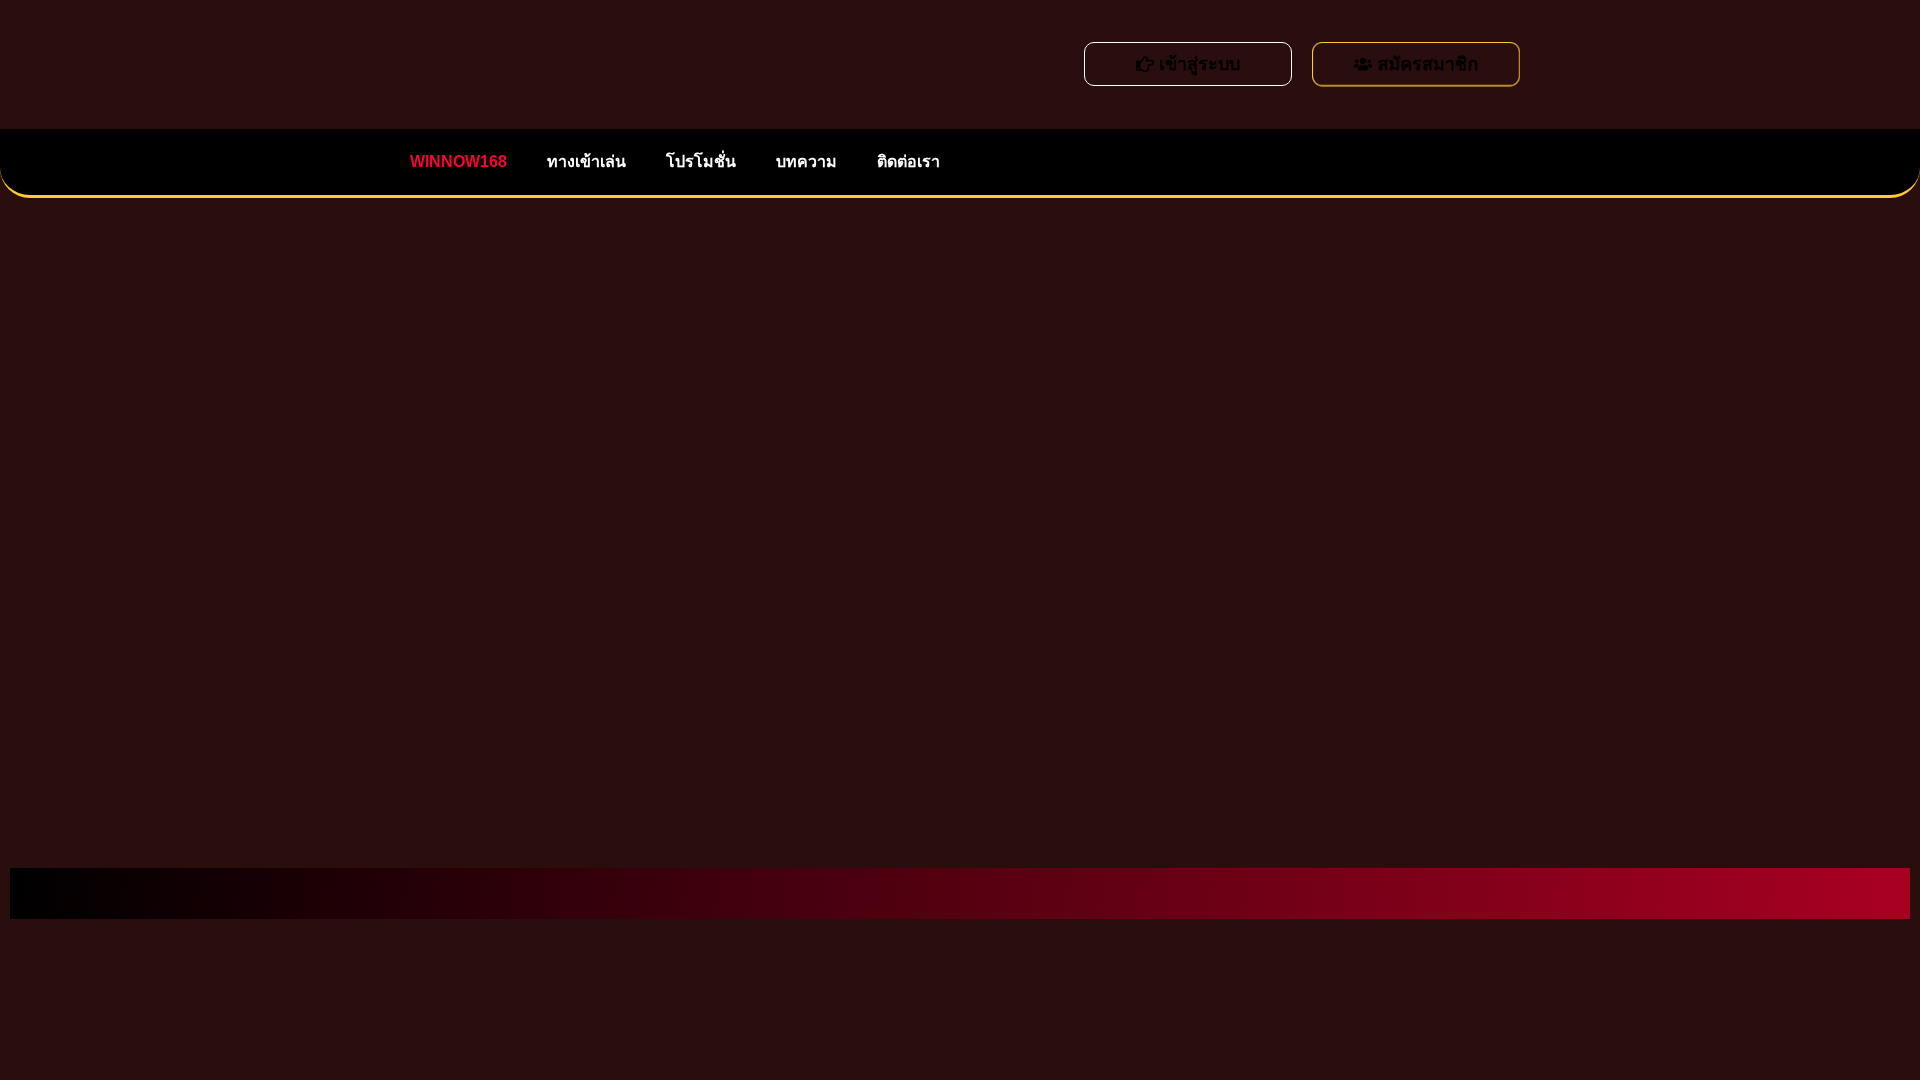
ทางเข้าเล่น (582, 161)
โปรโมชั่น (695, 161)
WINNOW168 (456, 161)
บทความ (798, 161)
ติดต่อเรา (899, 161)
